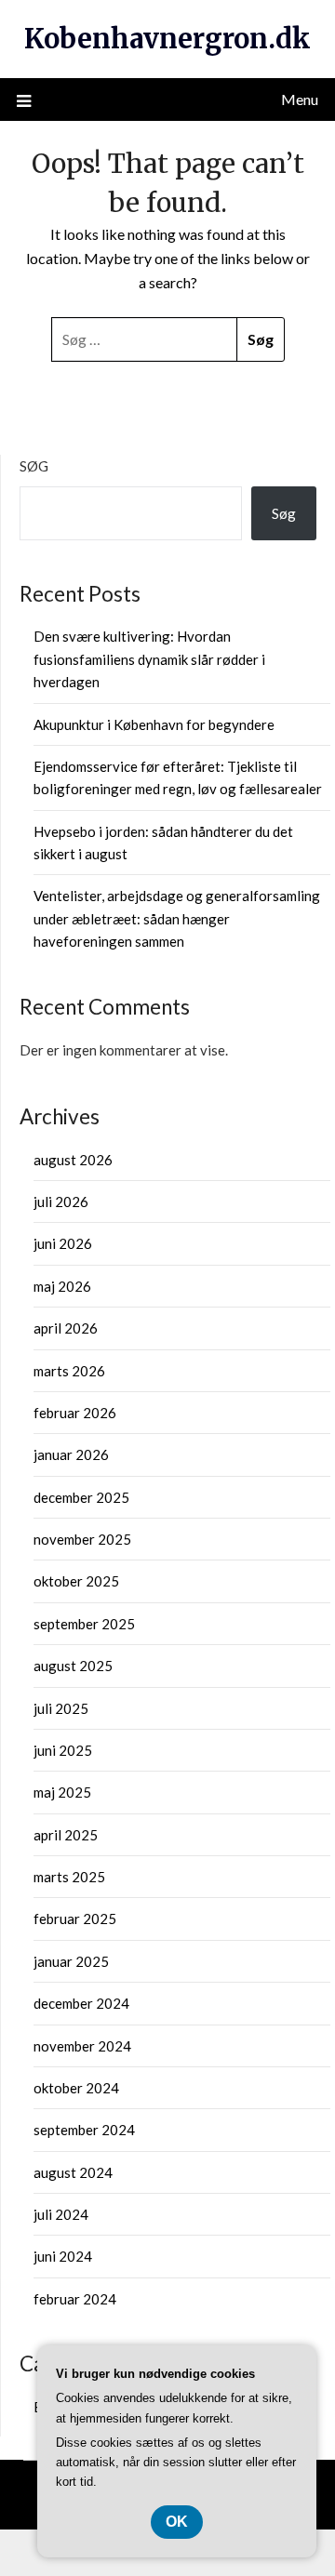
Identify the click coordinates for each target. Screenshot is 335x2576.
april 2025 (66, 1835)
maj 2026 (62, 1286)
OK (177, 2522)
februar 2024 (75, 2299)
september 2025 (84, 1624)
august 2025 (73, 1666)
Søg (34, 466)
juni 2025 (63, 1750)
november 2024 (82, 2046)
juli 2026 (61, 1202)
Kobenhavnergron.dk (167, 39)
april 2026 (66, 1328)
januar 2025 (71, 1961)
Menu (300, 99)
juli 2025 (61, 1708)
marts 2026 (69, 1371)
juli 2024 (61, 2214)
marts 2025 (69, 1877)
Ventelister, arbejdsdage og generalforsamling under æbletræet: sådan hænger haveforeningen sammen (177, 918)
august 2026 (73, 1160)
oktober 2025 (76, 1581)
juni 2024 (63, 2256)
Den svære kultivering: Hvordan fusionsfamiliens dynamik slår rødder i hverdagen (149, 659)
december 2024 (81, 2003)
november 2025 (82, 1539)
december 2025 (81, 1497)
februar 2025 (75, 1919)
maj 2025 (62, 1792)
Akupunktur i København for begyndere (154, 724)
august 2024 (73, 2172)
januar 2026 (71, 1454)
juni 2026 (63, 1243)
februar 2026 (75, 1413)
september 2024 (84, 2130)
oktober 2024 (76, 2088)
